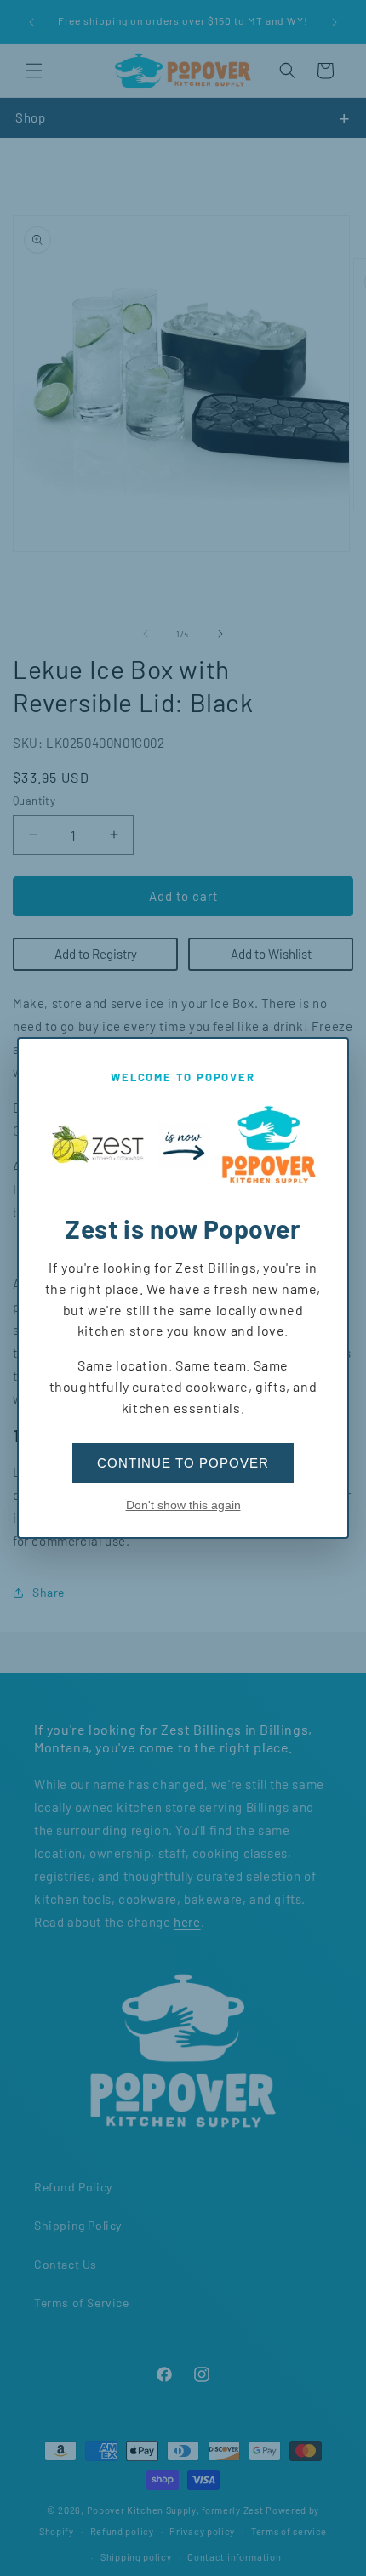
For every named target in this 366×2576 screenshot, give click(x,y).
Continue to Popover (183, 1463)
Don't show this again (183, 1505)
